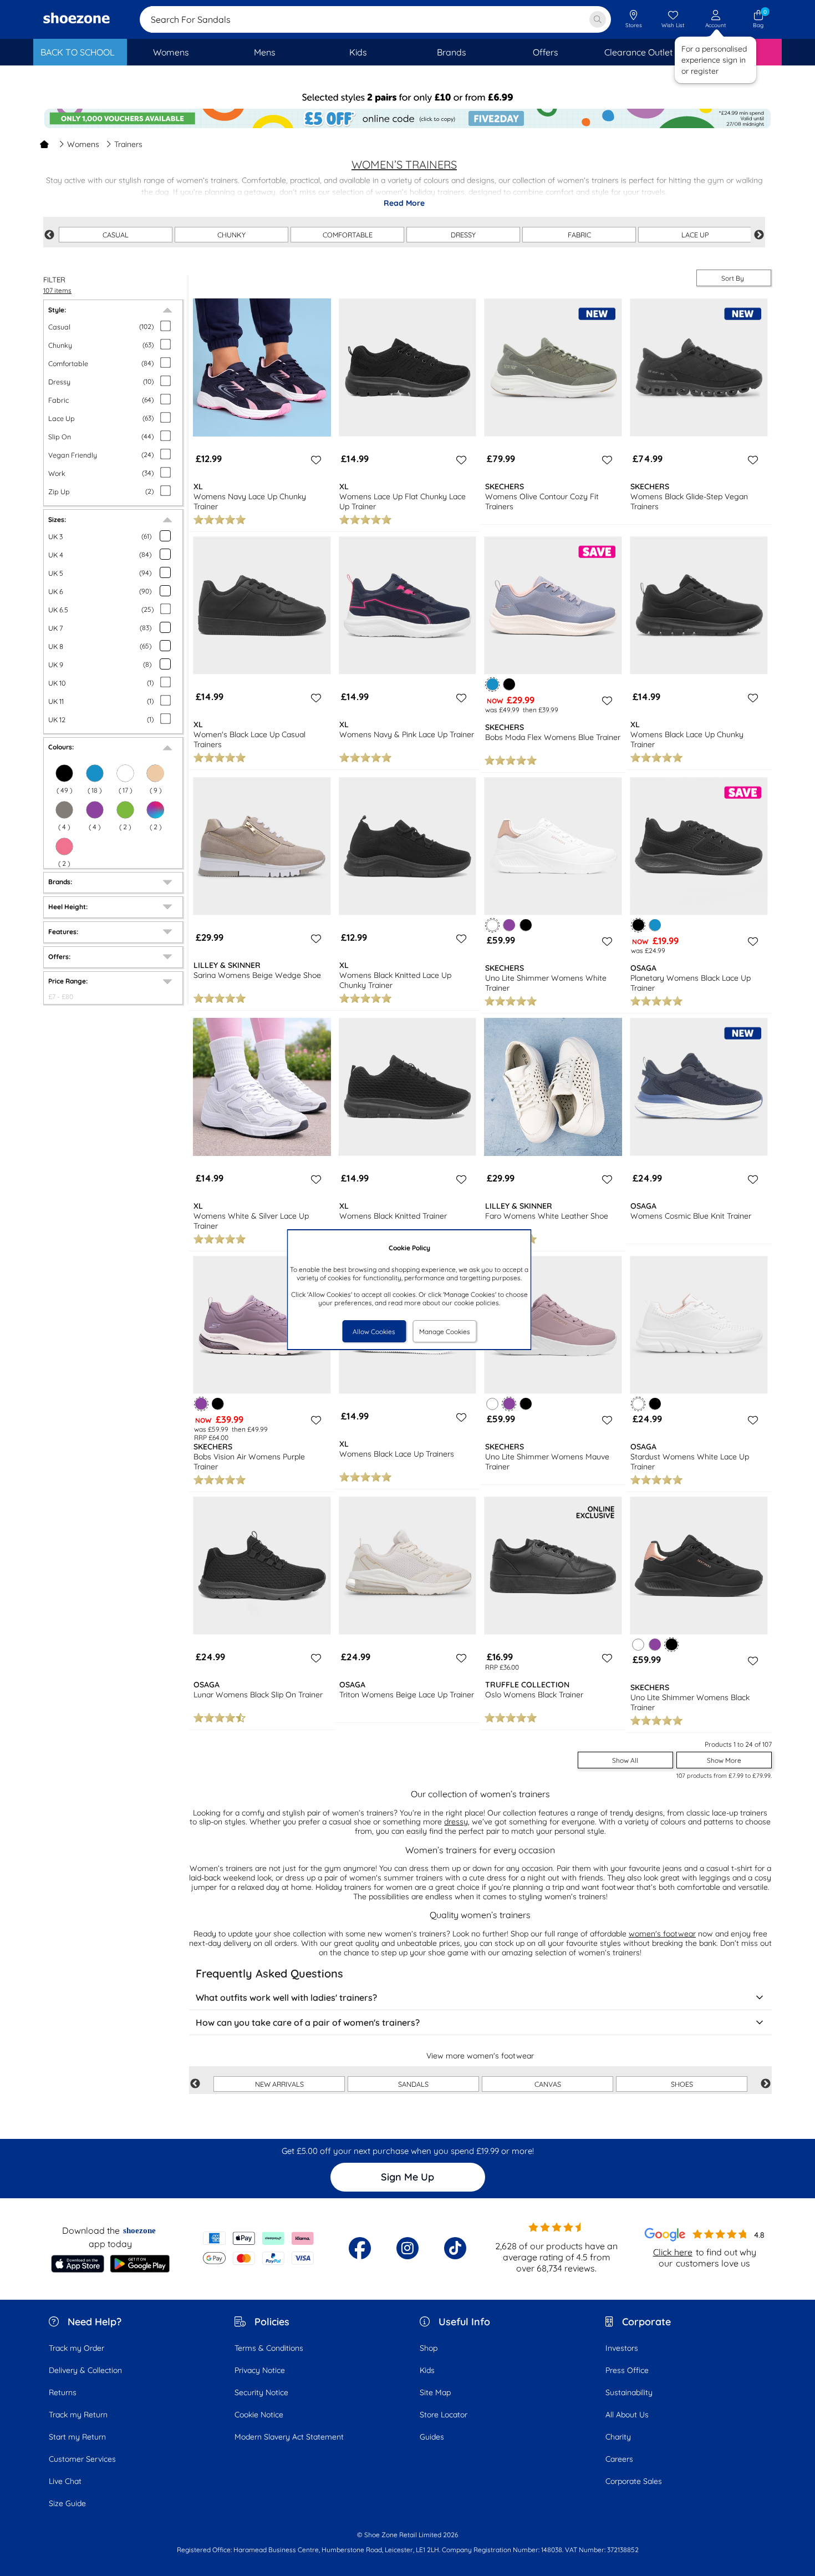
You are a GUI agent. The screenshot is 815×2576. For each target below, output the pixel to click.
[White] (493, 1404)
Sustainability (629, 2392)
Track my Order (77, 2348)
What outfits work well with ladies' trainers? (286, 1997)
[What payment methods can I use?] (259, 2248)
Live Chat (65, 2481)
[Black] (509, 684)
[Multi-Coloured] (155, 810)
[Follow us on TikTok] (455, 2248)
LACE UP (695, 235)
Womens (83, 144)
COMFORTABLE (348, 235)
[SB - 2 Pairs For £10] (407, 97)
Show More (724, 1760)
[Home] (44, 144)
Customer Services (82, 2459)
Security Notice (261, 2392)
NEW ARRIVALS (279, 2084)
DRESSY (463, 235)
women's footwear (662, 1934)
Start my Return (77, 2437)
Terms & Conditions (269, 2348)
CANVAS (548, 2084)
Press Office (627, 2370)
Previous (49, 235)
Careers (619, 2459)
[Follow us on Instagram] (407, 2248)
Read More (404, 203)
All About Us (627, 2415)
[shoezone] (77, 19)
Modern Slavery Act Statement (289, 2437)
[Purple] (95, 810)
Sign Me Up (407, 2177)
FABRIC (579, 235)
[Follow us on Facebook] (360, 2248)
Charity (618, 2437)
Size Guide (67, 2503)
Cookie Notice (259, 2415)
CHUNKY (231, 235)
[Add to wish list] (314, 460)
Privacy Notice (260, 2370)
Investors (622, 2348)
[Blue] (655, 925)
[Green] (125, 810)
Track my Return (78, 2415)
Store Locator (444, 2415)
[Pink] (64, 846)
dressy (456, 1822)
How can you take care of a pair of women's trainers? (308, 2022)
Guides (432, 2437)
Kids (427, 2370)
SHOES (682, 2084)
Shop (429, 2348)
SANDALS (413, 2084)
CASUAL (116, 235)
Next (759, 235)
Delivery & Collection (85, 2370)
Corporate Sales (634, 2481)
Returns (63, 2392)
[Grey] (64, 810)
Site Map (435, 2392)
